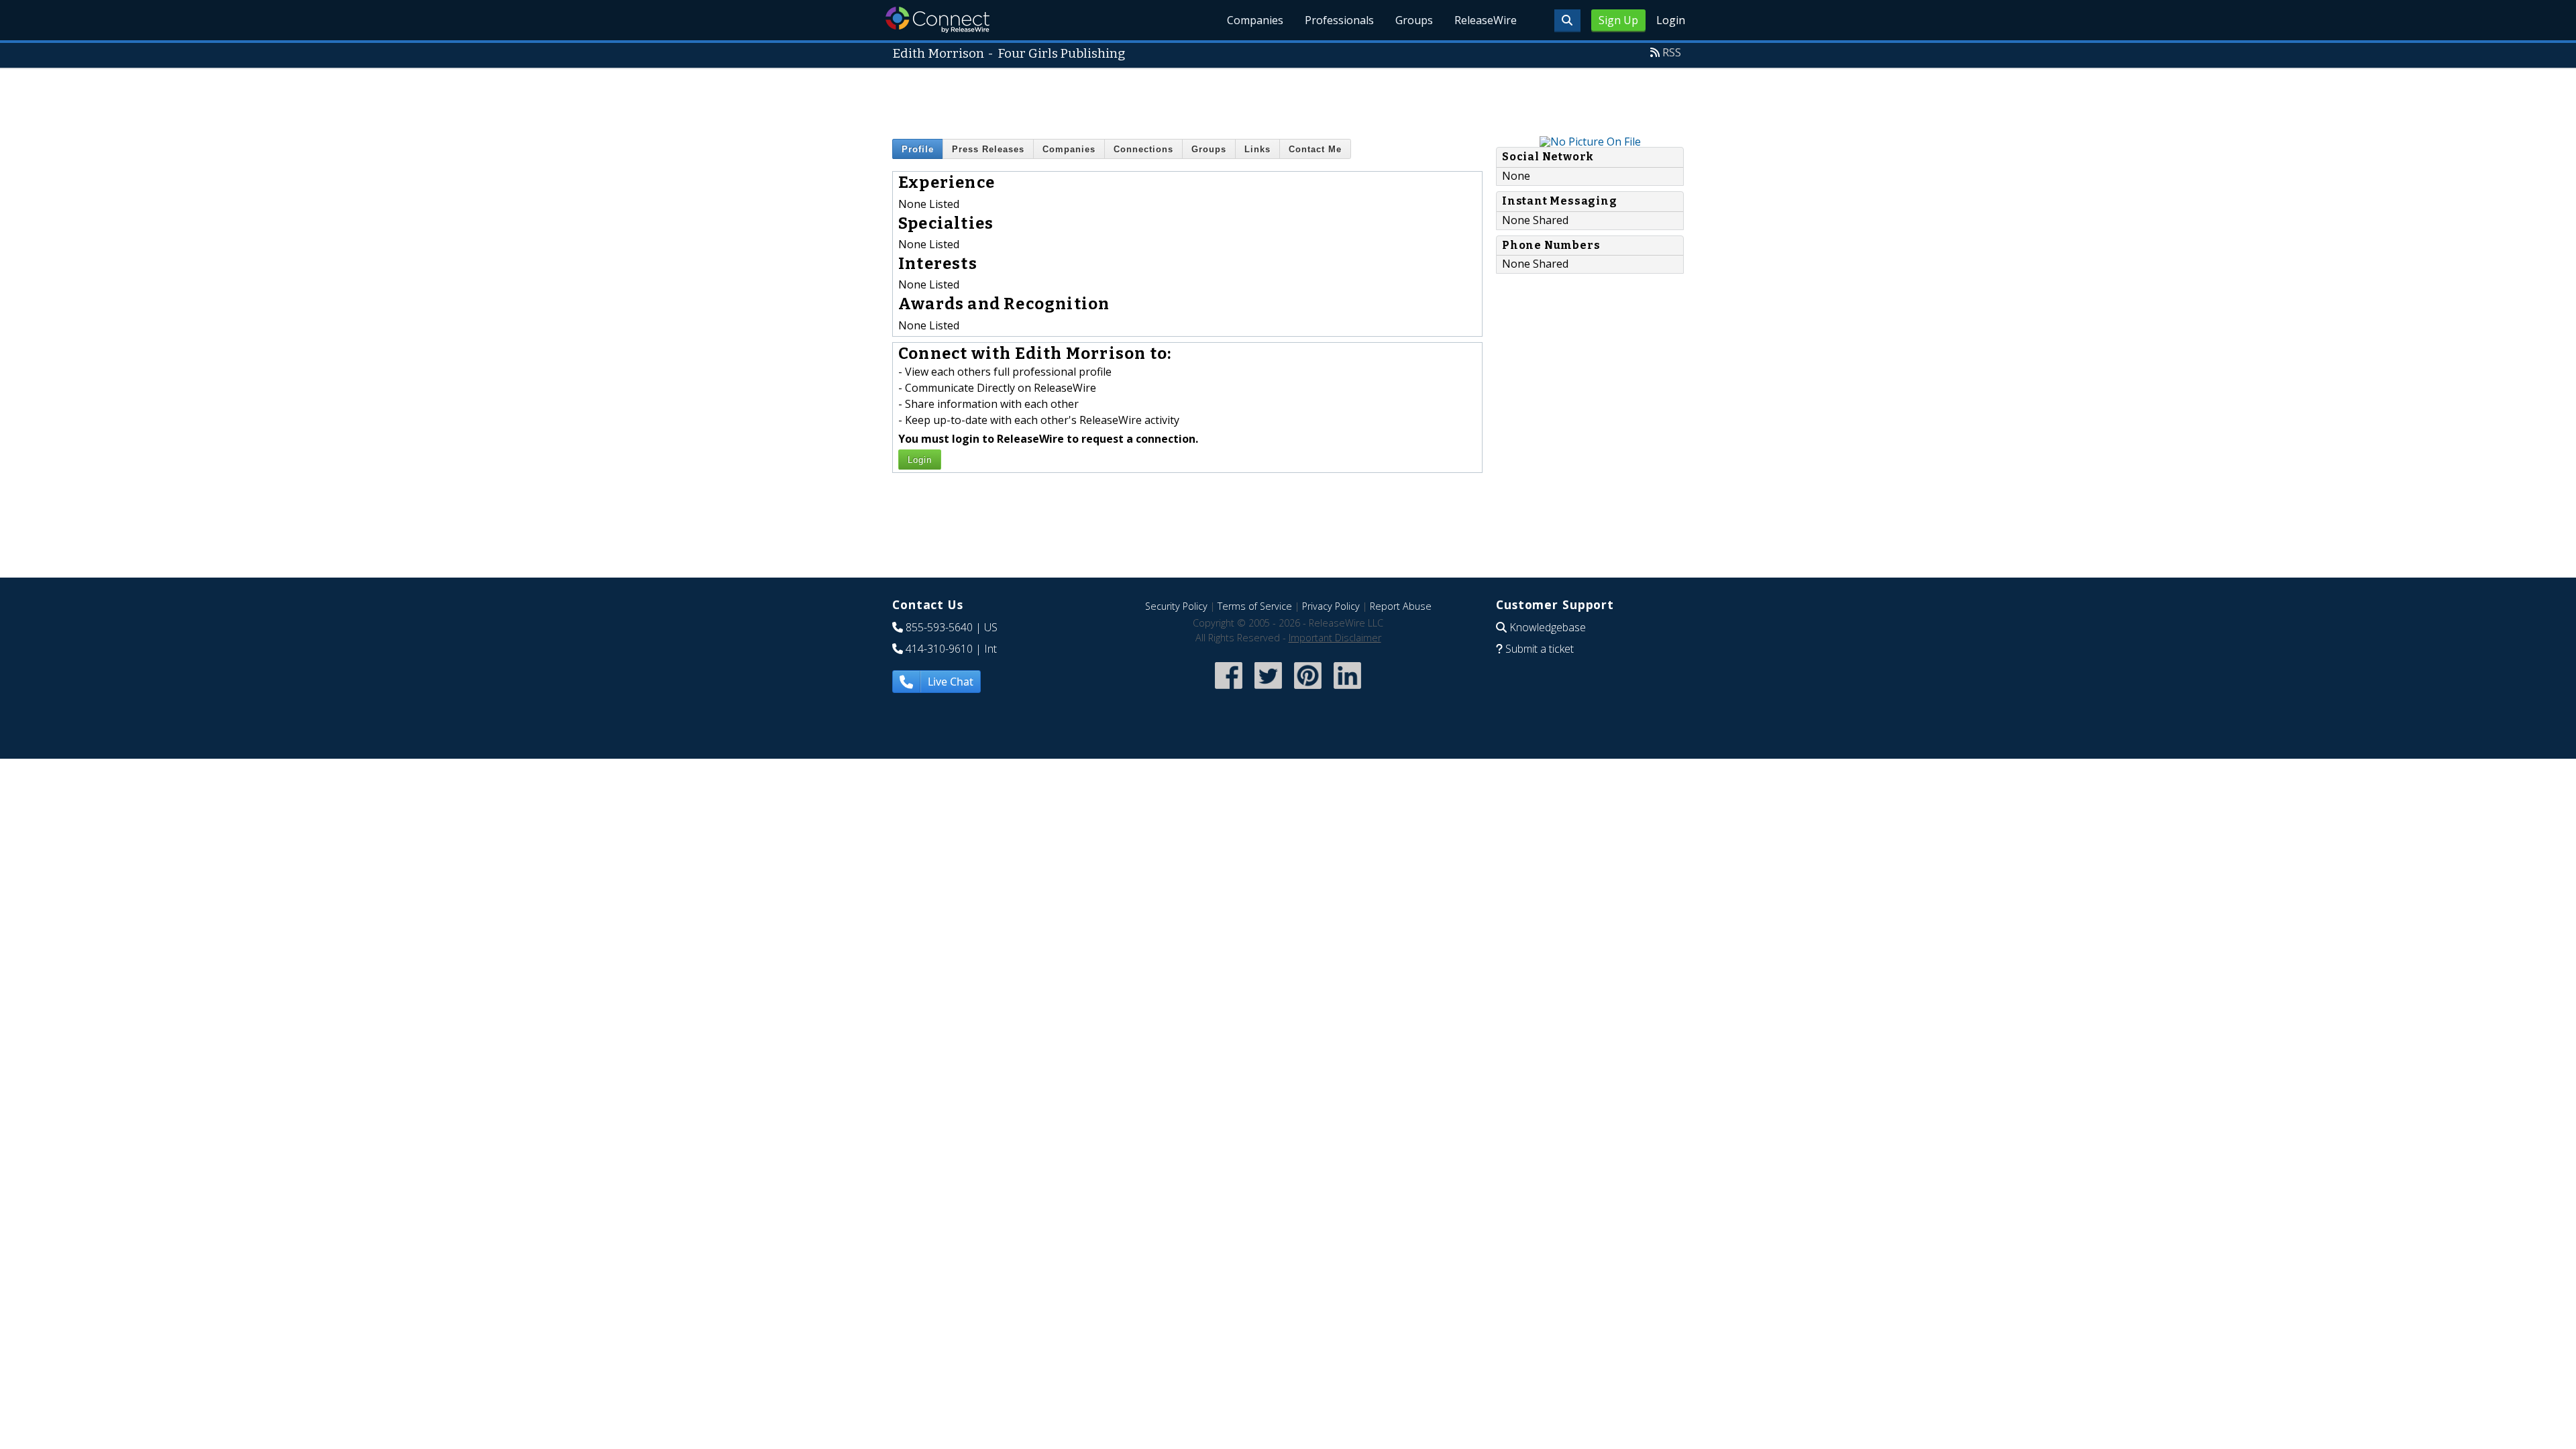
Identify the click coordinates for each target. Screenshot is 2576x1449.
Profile (918, 149)
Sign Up (1618, 20)
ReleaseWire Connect (937, 20)
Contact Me (1315, 149)
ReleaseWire (1486, 20)
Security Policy (1176, 606)
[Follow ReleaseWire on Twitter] (1268, 691)
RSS (1672, 52)
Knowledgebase (1548, 627)
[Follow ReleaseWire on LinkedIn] (1347, 691)
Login (1671, 20)
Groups (1414, 20)
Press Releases (988, 149)
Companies (1255, 20)
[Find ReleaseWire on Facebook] (1229, 691)
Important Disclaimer (1335, 638)
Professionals (1339, 20)
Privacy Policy (1331, 606)
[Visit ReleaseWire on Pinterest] (1308, 691)
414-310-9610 (939, 649)
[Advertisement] (1288, 99)
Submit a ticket (1540, 649)
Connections (1143, 149)
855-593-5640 (939, 627)
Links (1257, 149)
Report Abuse (1401, 606)
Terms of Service (1255, 606)
